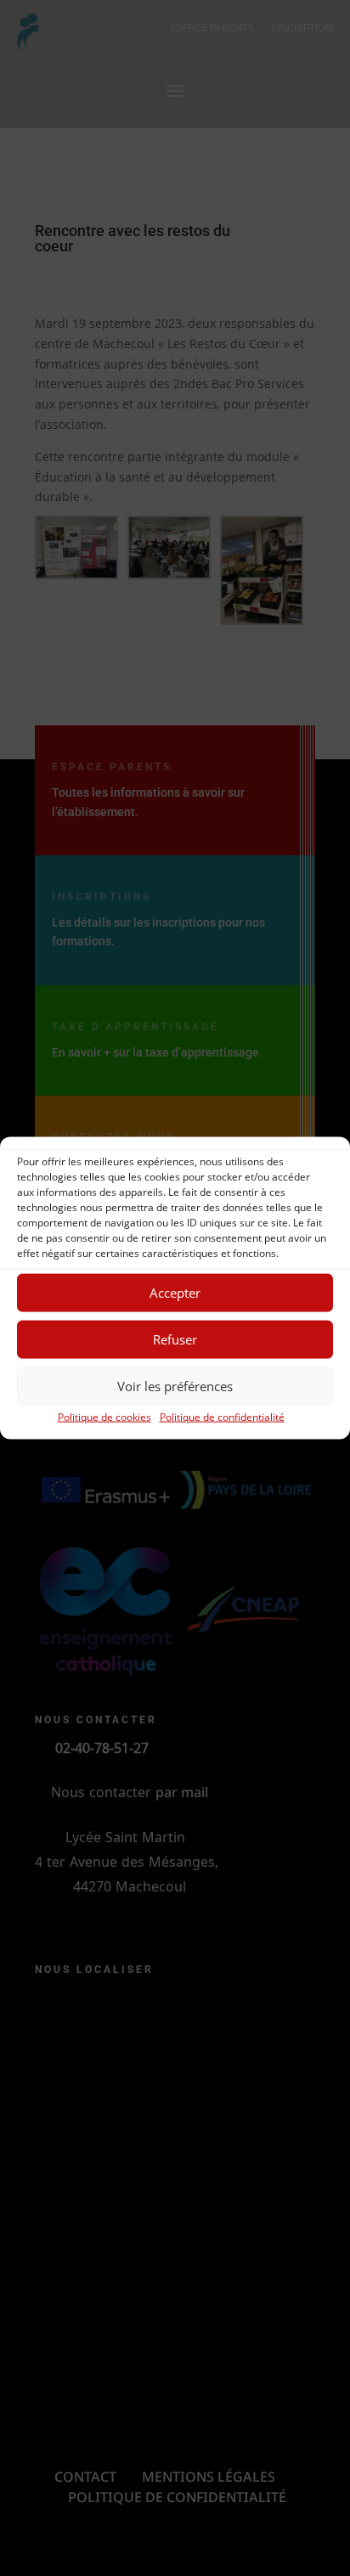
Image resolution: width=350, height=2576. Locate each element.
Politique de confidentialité (222, 1416)
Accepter (175, 1293)
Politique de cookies (104, 1416)
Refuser (175, 1339)
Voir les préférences (175, 1386)
